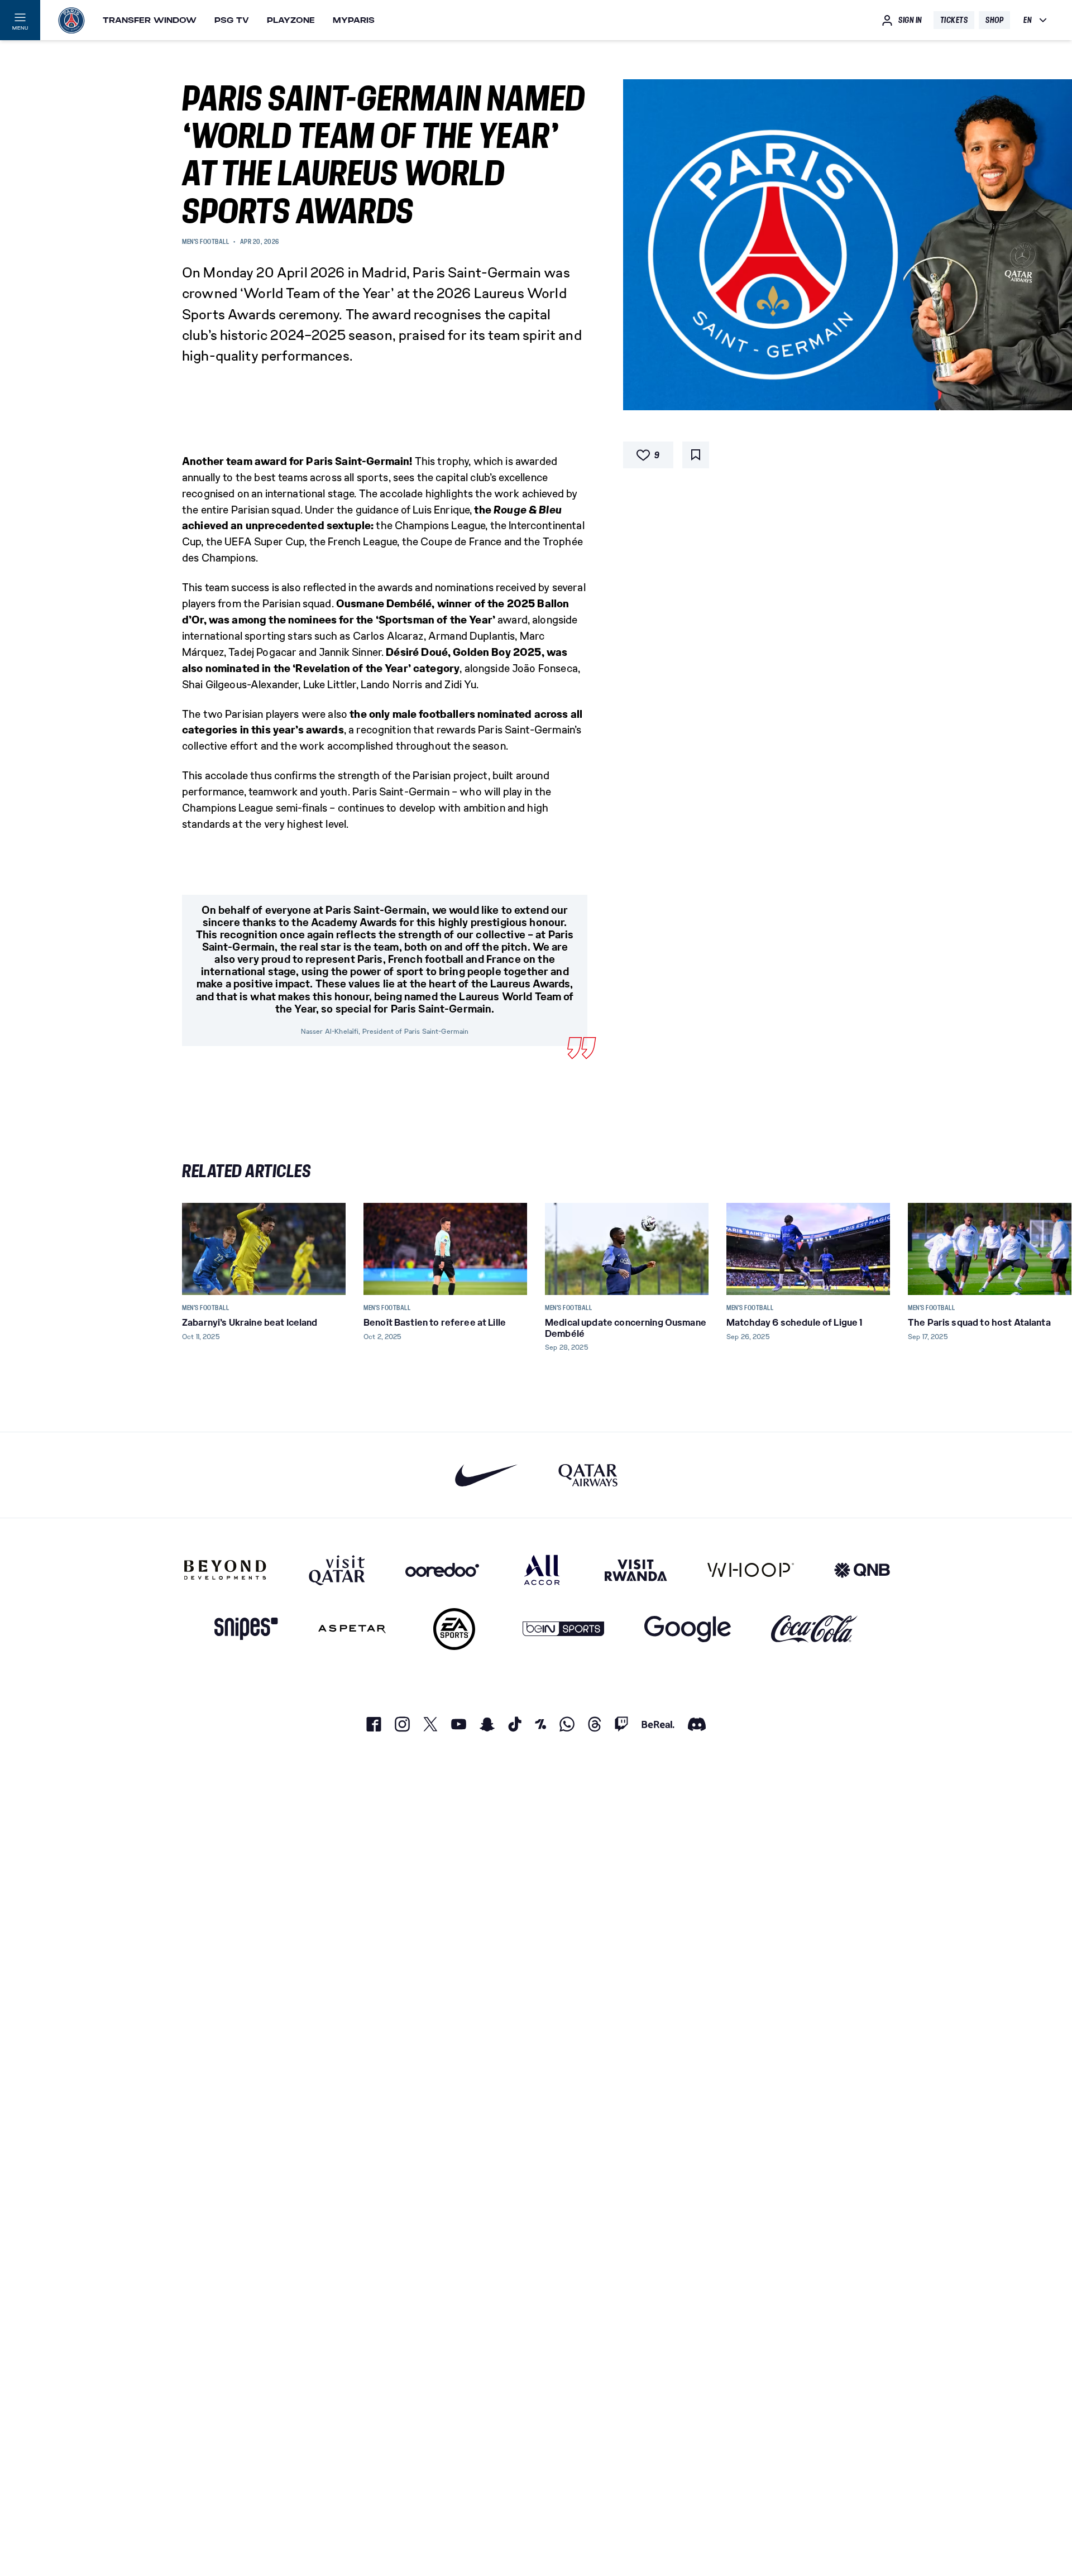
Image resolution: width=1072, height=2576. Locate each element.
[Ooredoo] (442, 1570)
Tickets (954, 20)
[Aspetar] (352, 1629)
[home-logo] (71, 20)
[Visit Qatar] (337, 1570)
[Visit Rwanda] (636, 1570)
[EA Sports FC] (454, 1629)
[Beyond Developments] (225, 1570)
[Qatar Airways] (588, 1475)
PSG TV (232, 20)
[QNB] (862, 1570)
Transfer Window (150, 20)
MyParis (354, 20)
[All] (542, 1570)
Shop (994, 20)
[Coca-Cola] (814, 1629)
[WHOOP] (751, 1570)
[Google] (688, 1629)
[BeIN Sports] (563, 1629)
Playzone (291, 20)
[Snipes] (246, 1629)
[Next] (877, 1249)
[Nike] (487, 1475)
